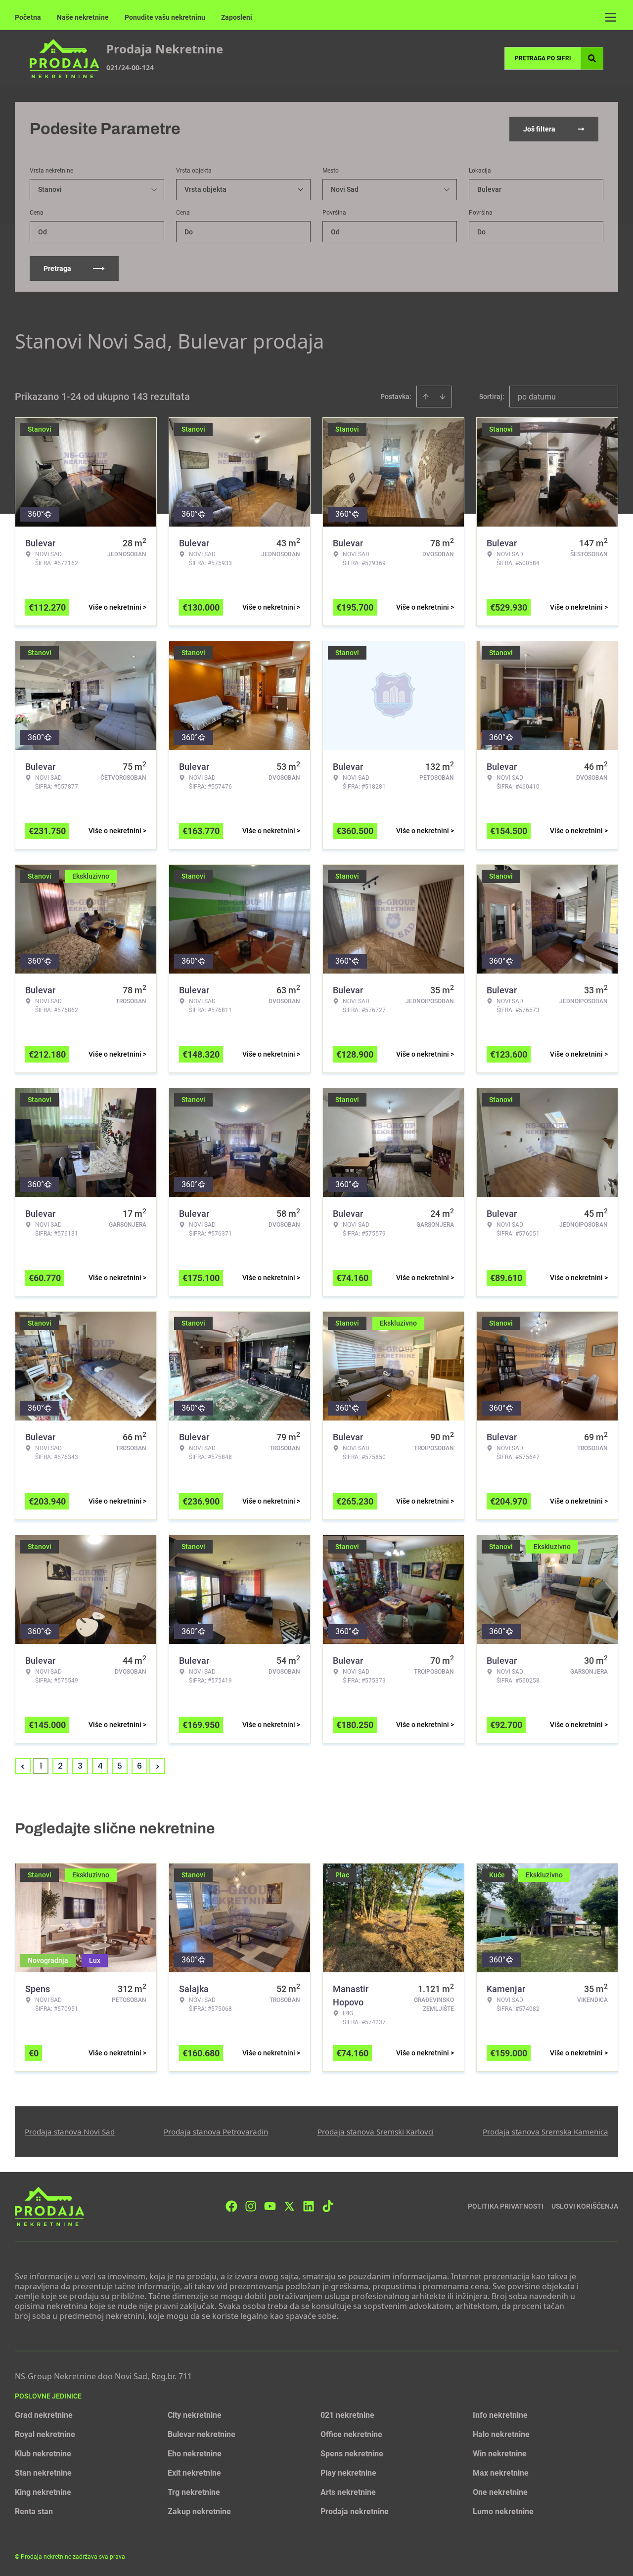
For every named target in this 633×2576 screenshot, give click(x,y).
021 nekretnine (347, 2415)
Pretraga (57, 268)
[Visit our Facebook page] (231, 2206)
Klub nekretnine (43, 2454)
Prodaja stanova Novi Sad (70, 2132)
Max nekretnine (501, 2473)
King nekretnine (43, 2492)
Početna (28, 17)
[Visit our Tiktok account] (328, 2206)
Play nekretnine (348, 2473)
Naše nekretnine (83, 17)
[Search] (592, 58)
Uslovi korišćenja (585, 2206)
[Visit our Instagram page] (251, 2206)
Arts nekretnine (348, 2492)
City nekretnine (195, 2415)
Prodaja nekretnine (355, 2511)
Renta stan (34, 2511)
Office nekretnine (351, 2434)
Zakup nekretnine (199, 2511)
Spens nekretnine (352, 2454)
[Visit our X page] (289, 2206)
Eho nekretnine (195, 2454)
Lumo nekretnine (503, 2511)
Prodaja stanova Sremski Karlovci (376, 2132)
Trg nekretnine (194, 2492)
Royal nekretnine (45, 2434)
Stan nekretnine (43, 2473)
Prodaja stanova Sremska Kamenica (545, 2132)
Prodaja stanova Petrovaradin (216, 2132)
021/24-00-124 (130, 67)
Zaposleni (237, 17)
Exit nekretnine (194, 2473)
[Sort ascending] (426, 397)
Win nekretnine (500, 2454)
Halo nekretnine (501, 2434)
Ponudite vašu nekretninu (165, 17)
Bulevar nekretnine (202, 2434)
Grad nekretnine (44, 2415)
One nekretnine (500, 2492)
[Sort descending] (443, 397)
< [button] (23, 1766)
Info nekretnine (500, 2415)
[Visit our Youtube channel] (270, 2206)
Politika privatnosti (506, 2206)
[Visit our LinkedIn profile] (309, 2206)
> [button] (158, 1766)
